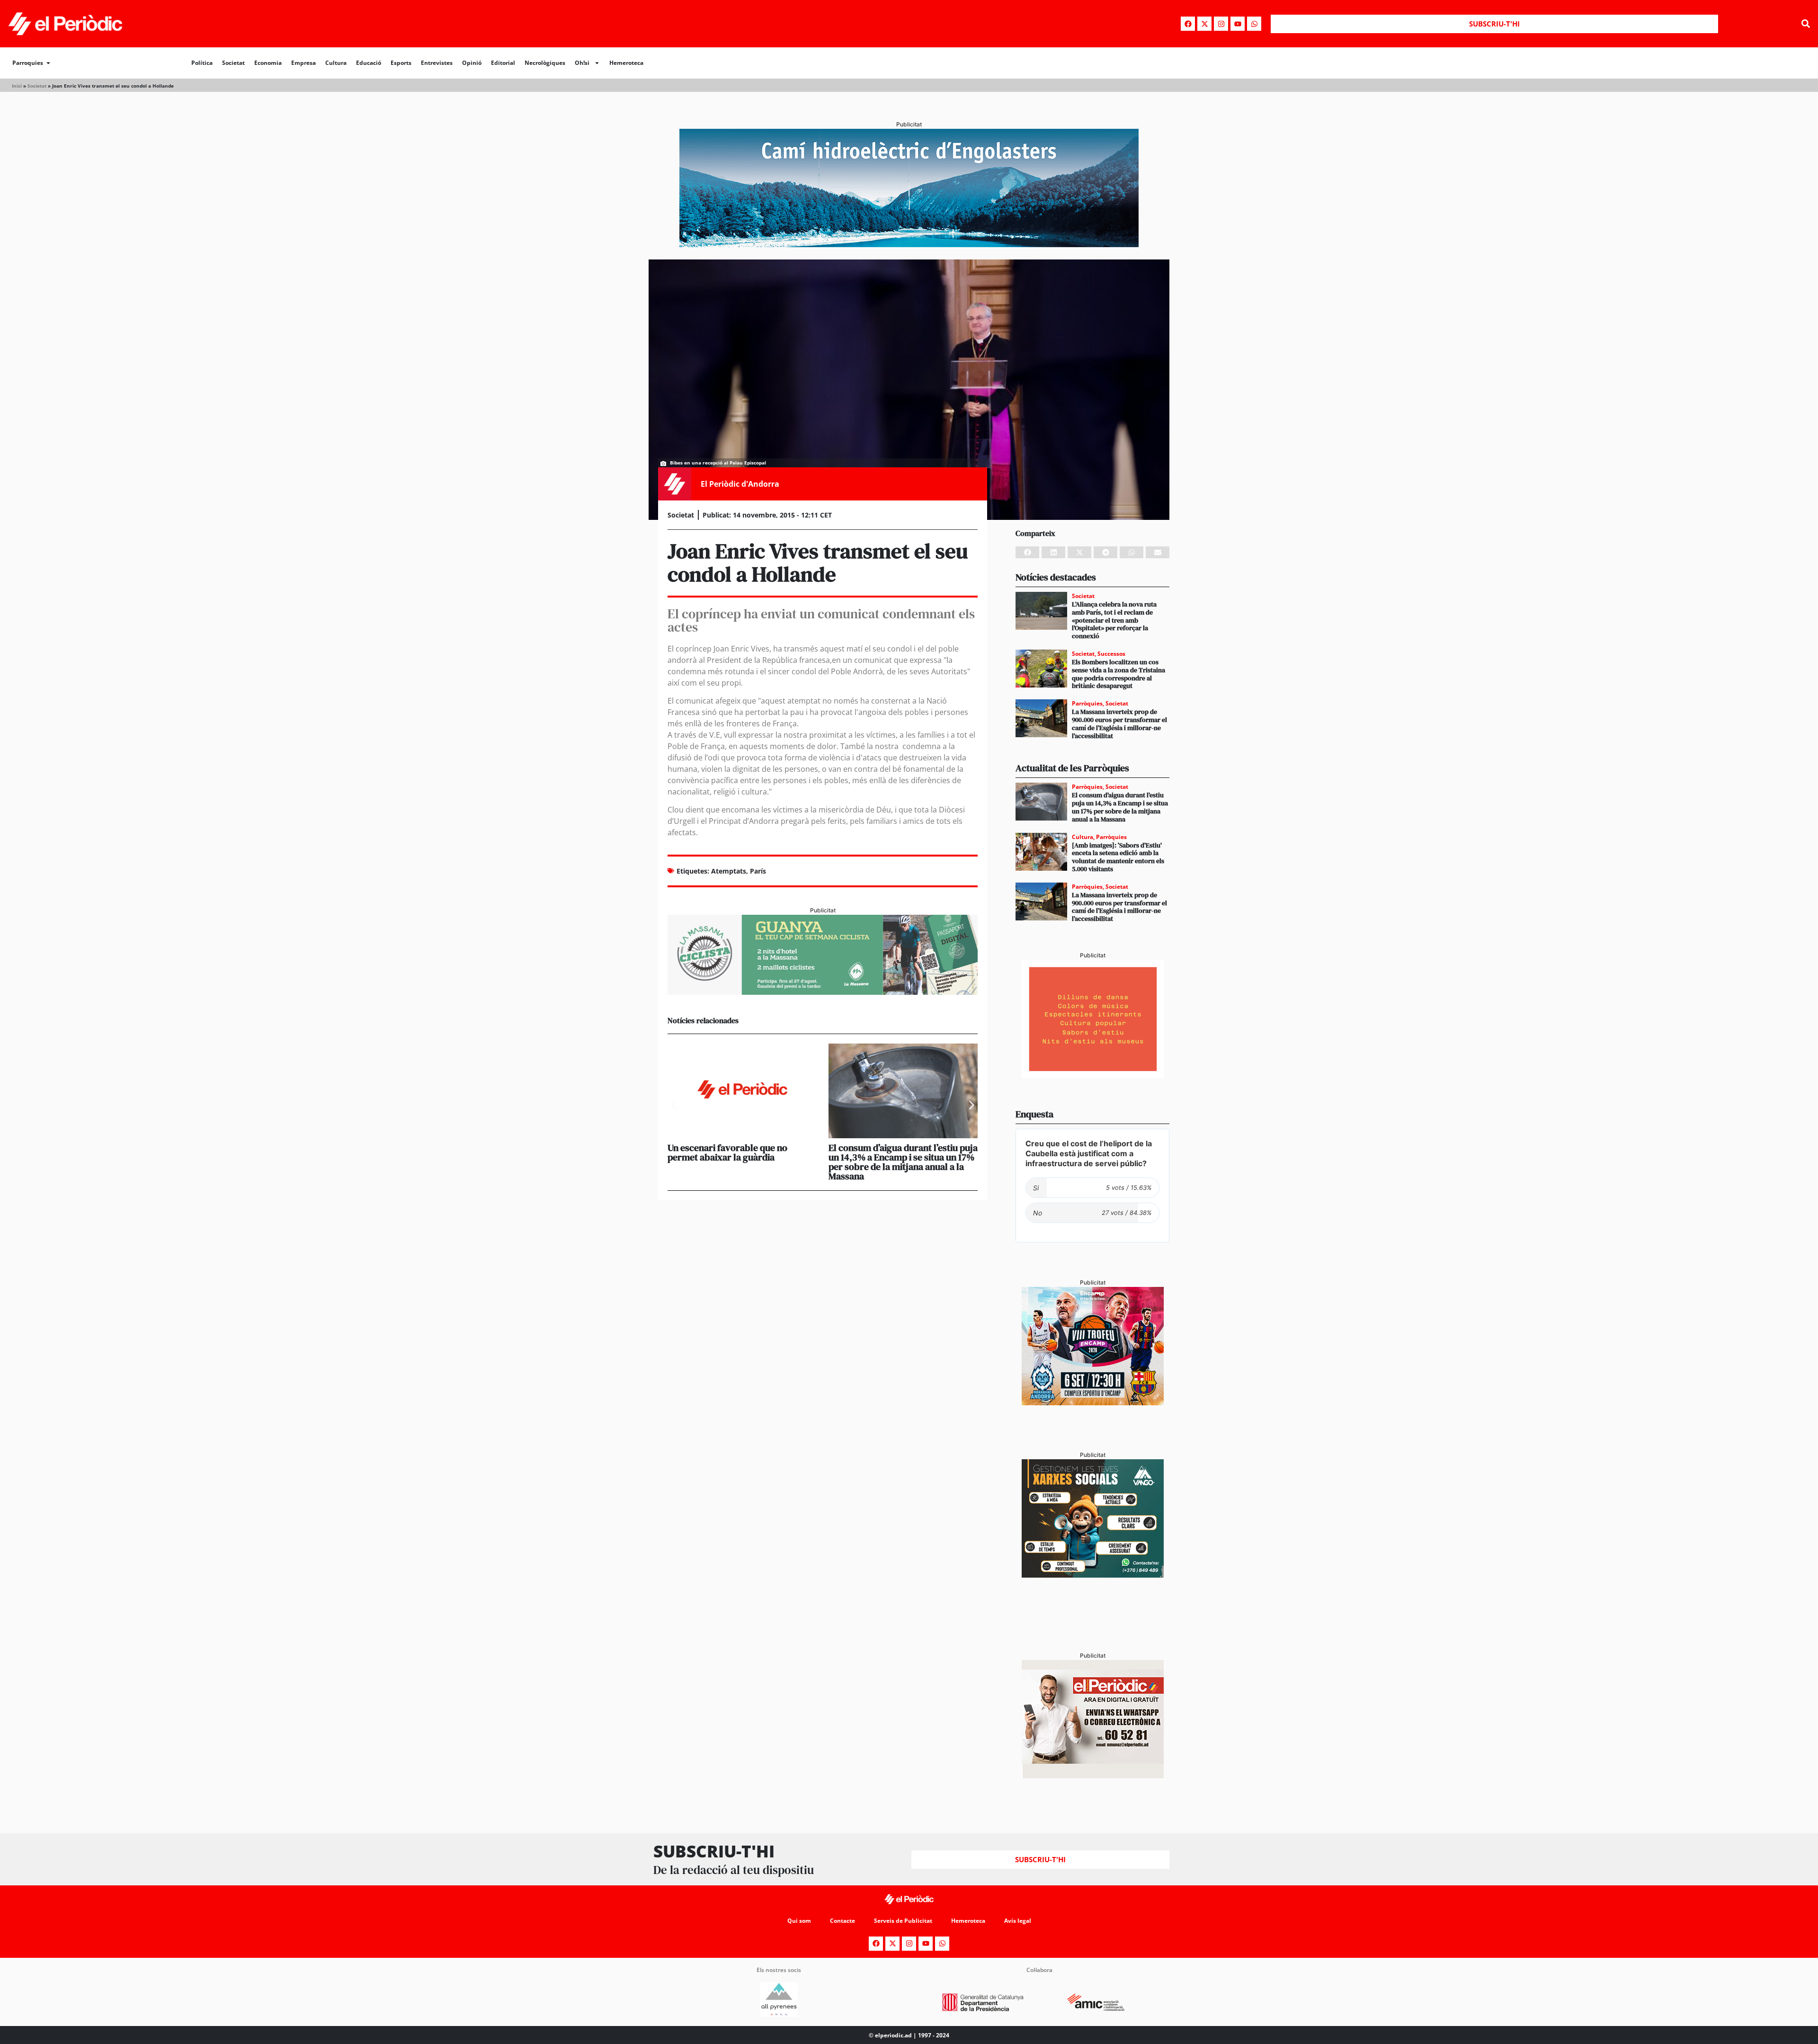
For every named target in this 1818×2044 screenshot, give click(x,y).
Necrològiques (545, 63)
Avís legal (1018, 1921)
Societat (233, 63)
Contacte (842, 1921)
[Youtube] (1238, 24)
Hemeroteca (626, 63)
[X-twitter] (1204, 24)
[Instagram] (1221, 24)
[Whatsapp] (1254, 24)
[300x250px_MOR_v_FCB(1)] (1093, 1402)
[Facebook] (1188, 24)
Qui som (799, 1921)
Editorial (503, 63)
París (758, 871)
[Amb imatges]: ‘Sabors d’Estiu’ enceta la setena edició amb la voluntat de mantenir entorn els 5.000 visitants (1118, 857)
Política (202, 63)
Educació (369, 63)
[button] (1805, 24)
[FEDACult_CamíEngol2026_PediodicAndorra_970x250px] (909, 244)
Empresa (303, 63)
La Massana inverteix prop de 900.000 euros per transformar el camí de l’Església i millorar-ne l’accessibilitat (1119, 723)
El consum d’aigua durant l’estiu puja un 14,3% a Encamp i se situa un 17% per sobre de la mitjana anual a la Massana (903, 1162)
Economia (268, 63)
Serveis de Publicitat (903, 1921)
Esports (401, 63)
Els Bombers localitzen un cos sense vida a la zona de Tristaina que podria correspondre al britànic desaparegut (1118, 674)
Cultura (336, 63)
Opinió (472, 63)
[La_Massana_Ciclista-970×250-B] (823, 992)
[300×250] (1093, 1075)
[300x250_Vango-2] (1093, 1575)
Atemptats (729, 871)
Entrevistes (437, 63)
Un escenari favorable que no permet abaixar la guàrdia (727, 1152)
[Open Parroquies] (48, 63)
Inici (17, 86)
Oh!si (582, 63)
